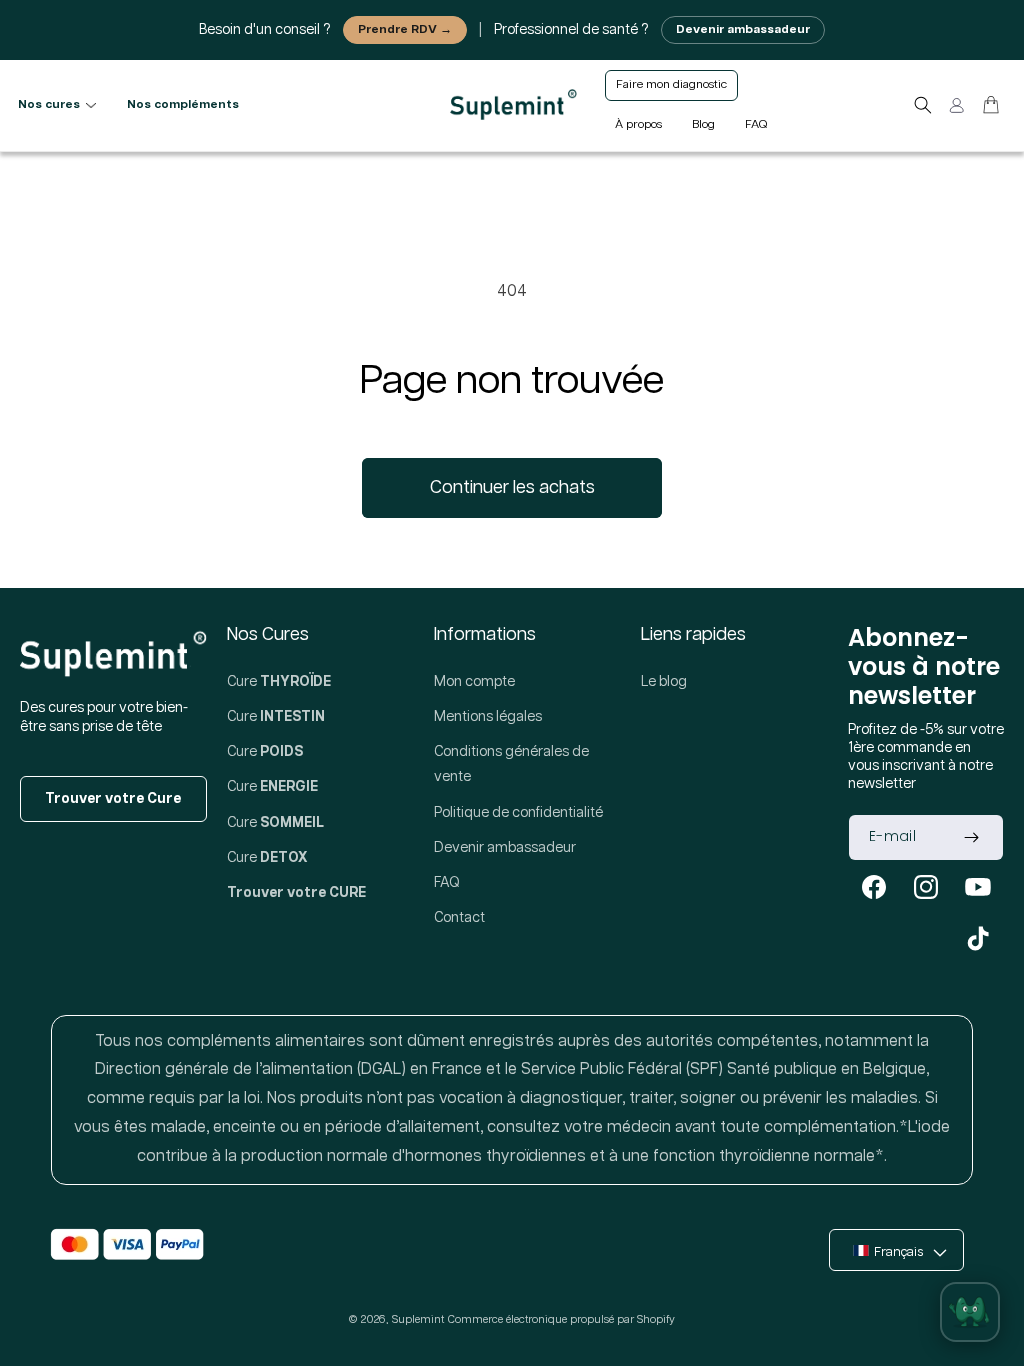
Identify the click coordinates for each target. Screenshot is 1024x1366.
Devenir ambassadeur (743, 29)
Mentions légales (488, 717)
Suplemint (418, 1319)
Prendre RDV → (405, 29)
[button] (923, 105)
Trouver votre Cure (113, 799)
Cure (279, 682)
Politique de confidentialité (518, 813)
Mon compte (474, 682)
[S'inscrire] (971, 837)
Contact (459, 918)
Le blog (664, 682)
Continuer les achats (512, 488)
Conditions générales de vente (511, 764)
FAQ (447, 883)
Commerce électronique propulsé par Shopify (561, 1319)
